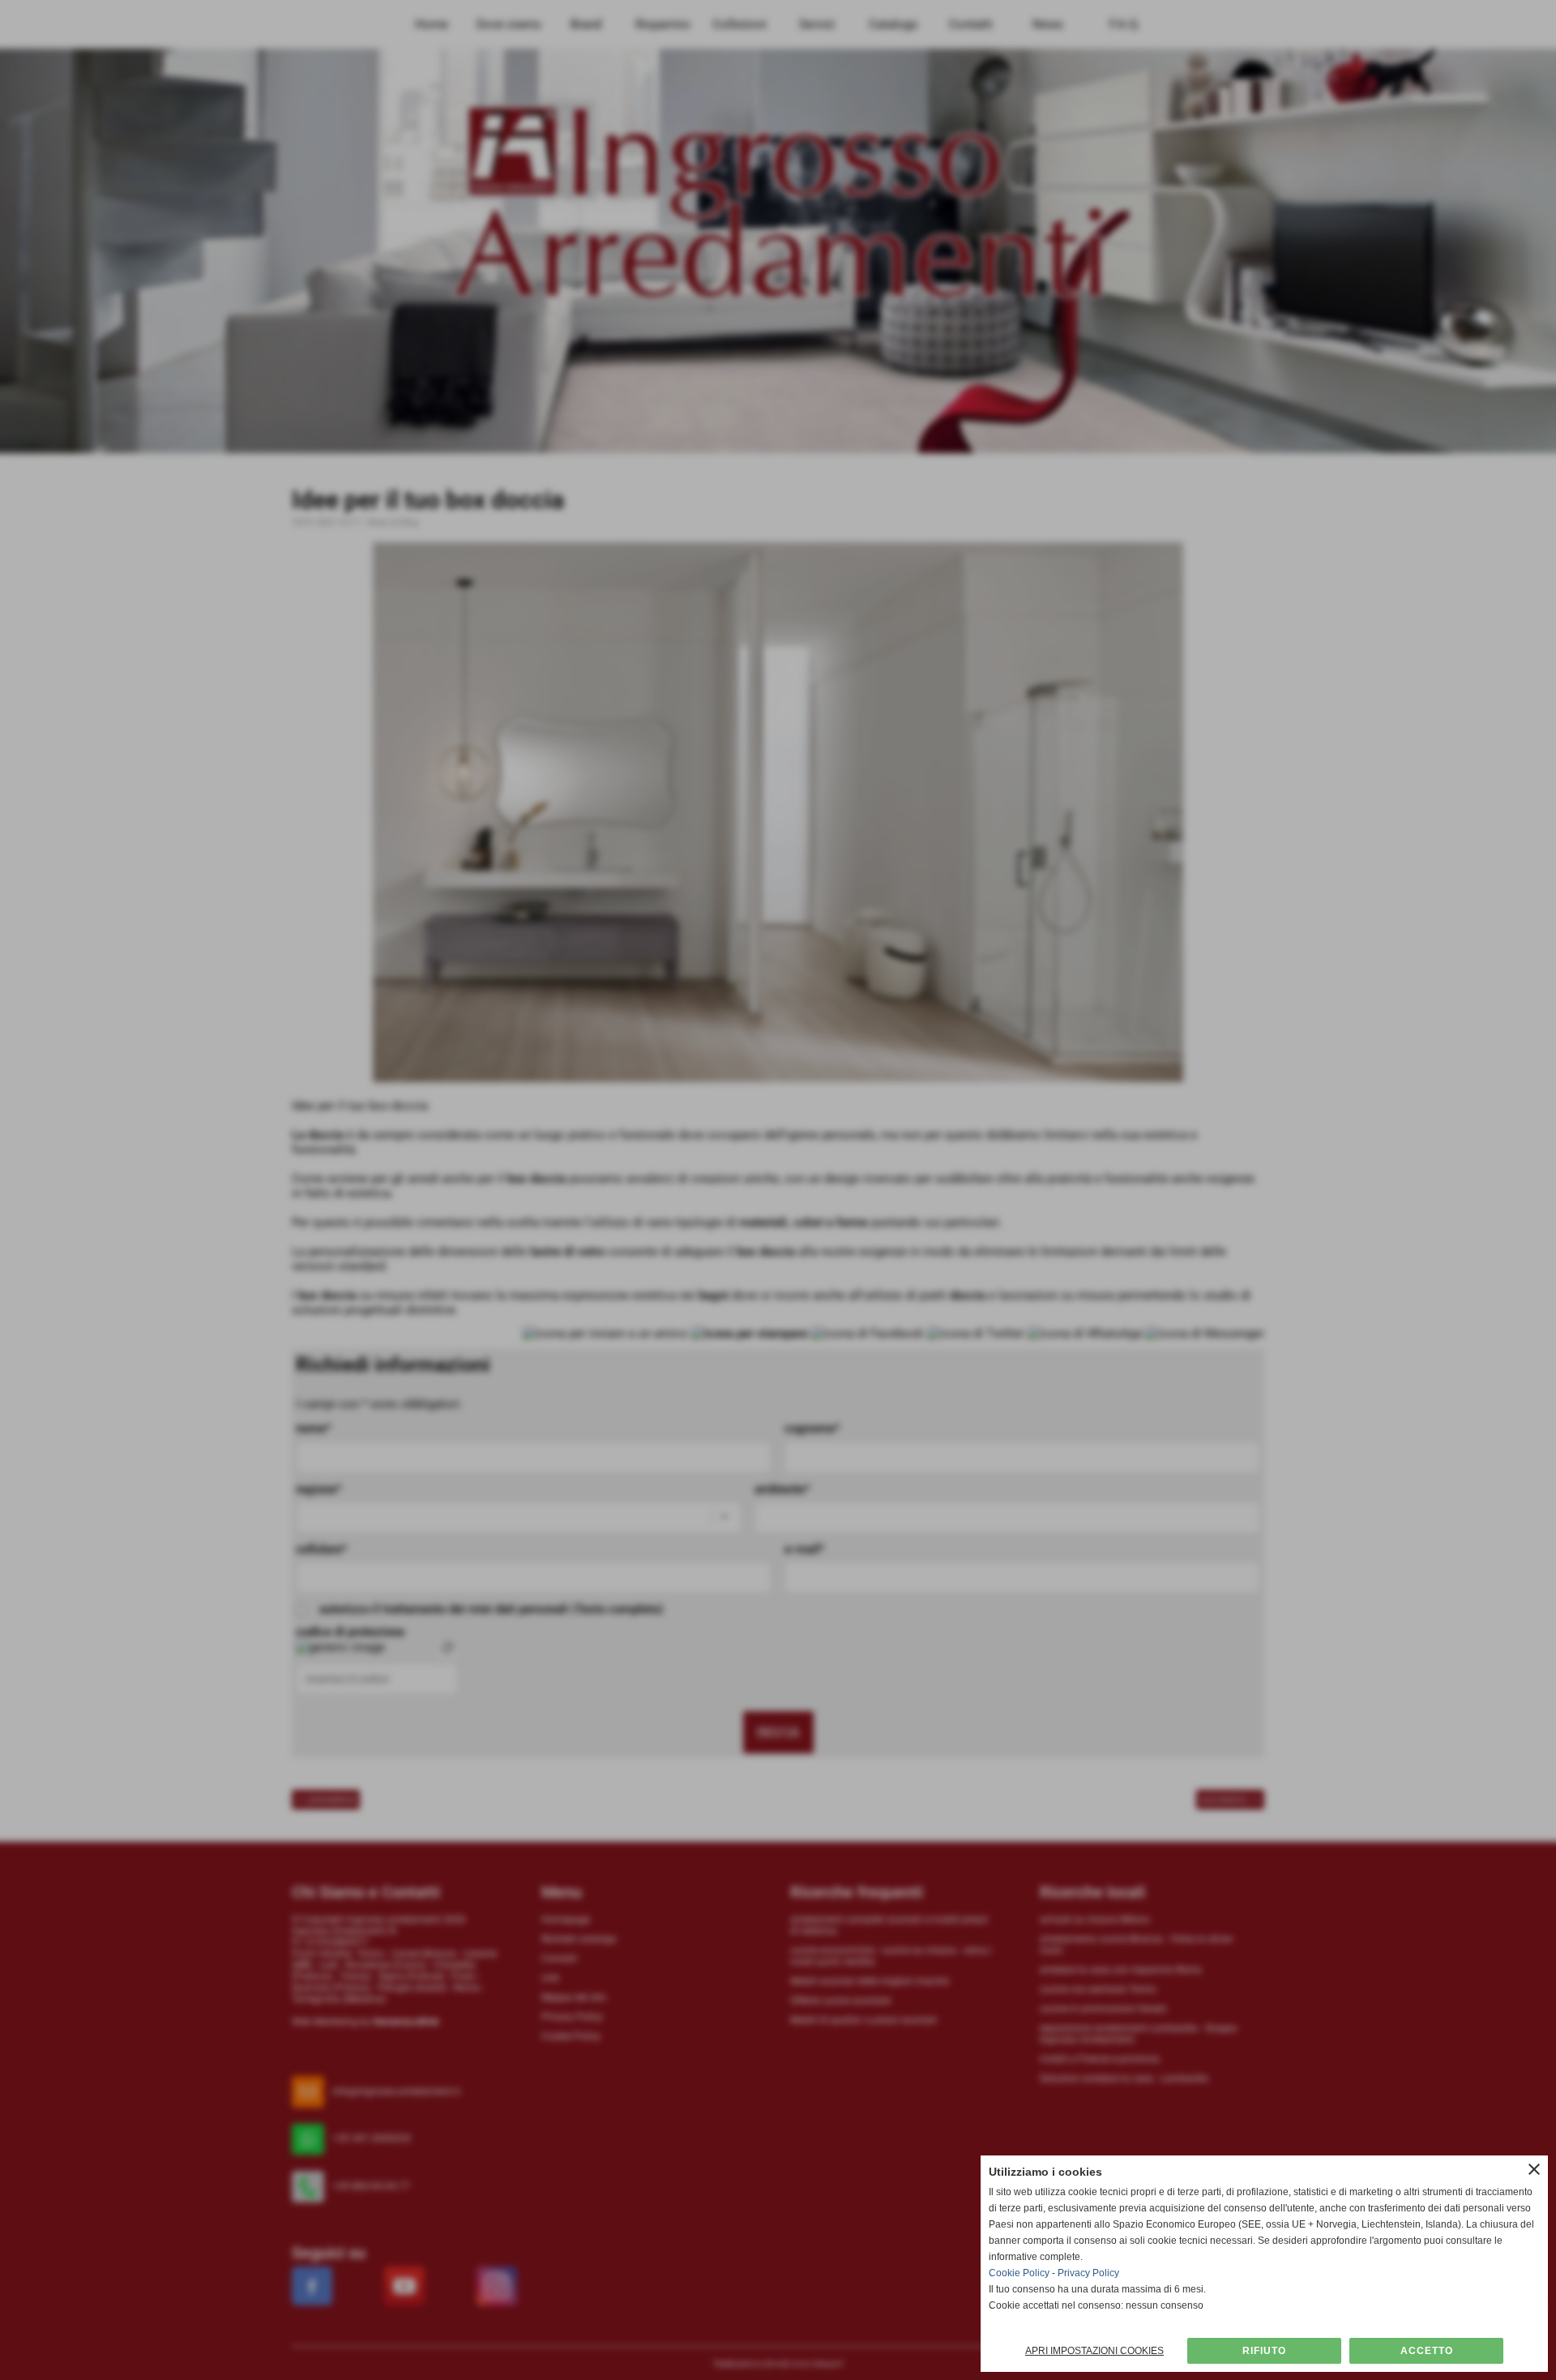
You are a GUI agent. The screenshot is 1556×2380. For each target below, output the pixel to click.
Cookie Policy (1019, 2273)
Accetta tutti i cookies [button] (1426, 2351)
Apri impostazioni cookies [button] (1094, 2351)
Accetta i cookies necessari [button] (1264, 2351)
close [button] (1534, 2169)
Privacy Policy (1088, 2273)
